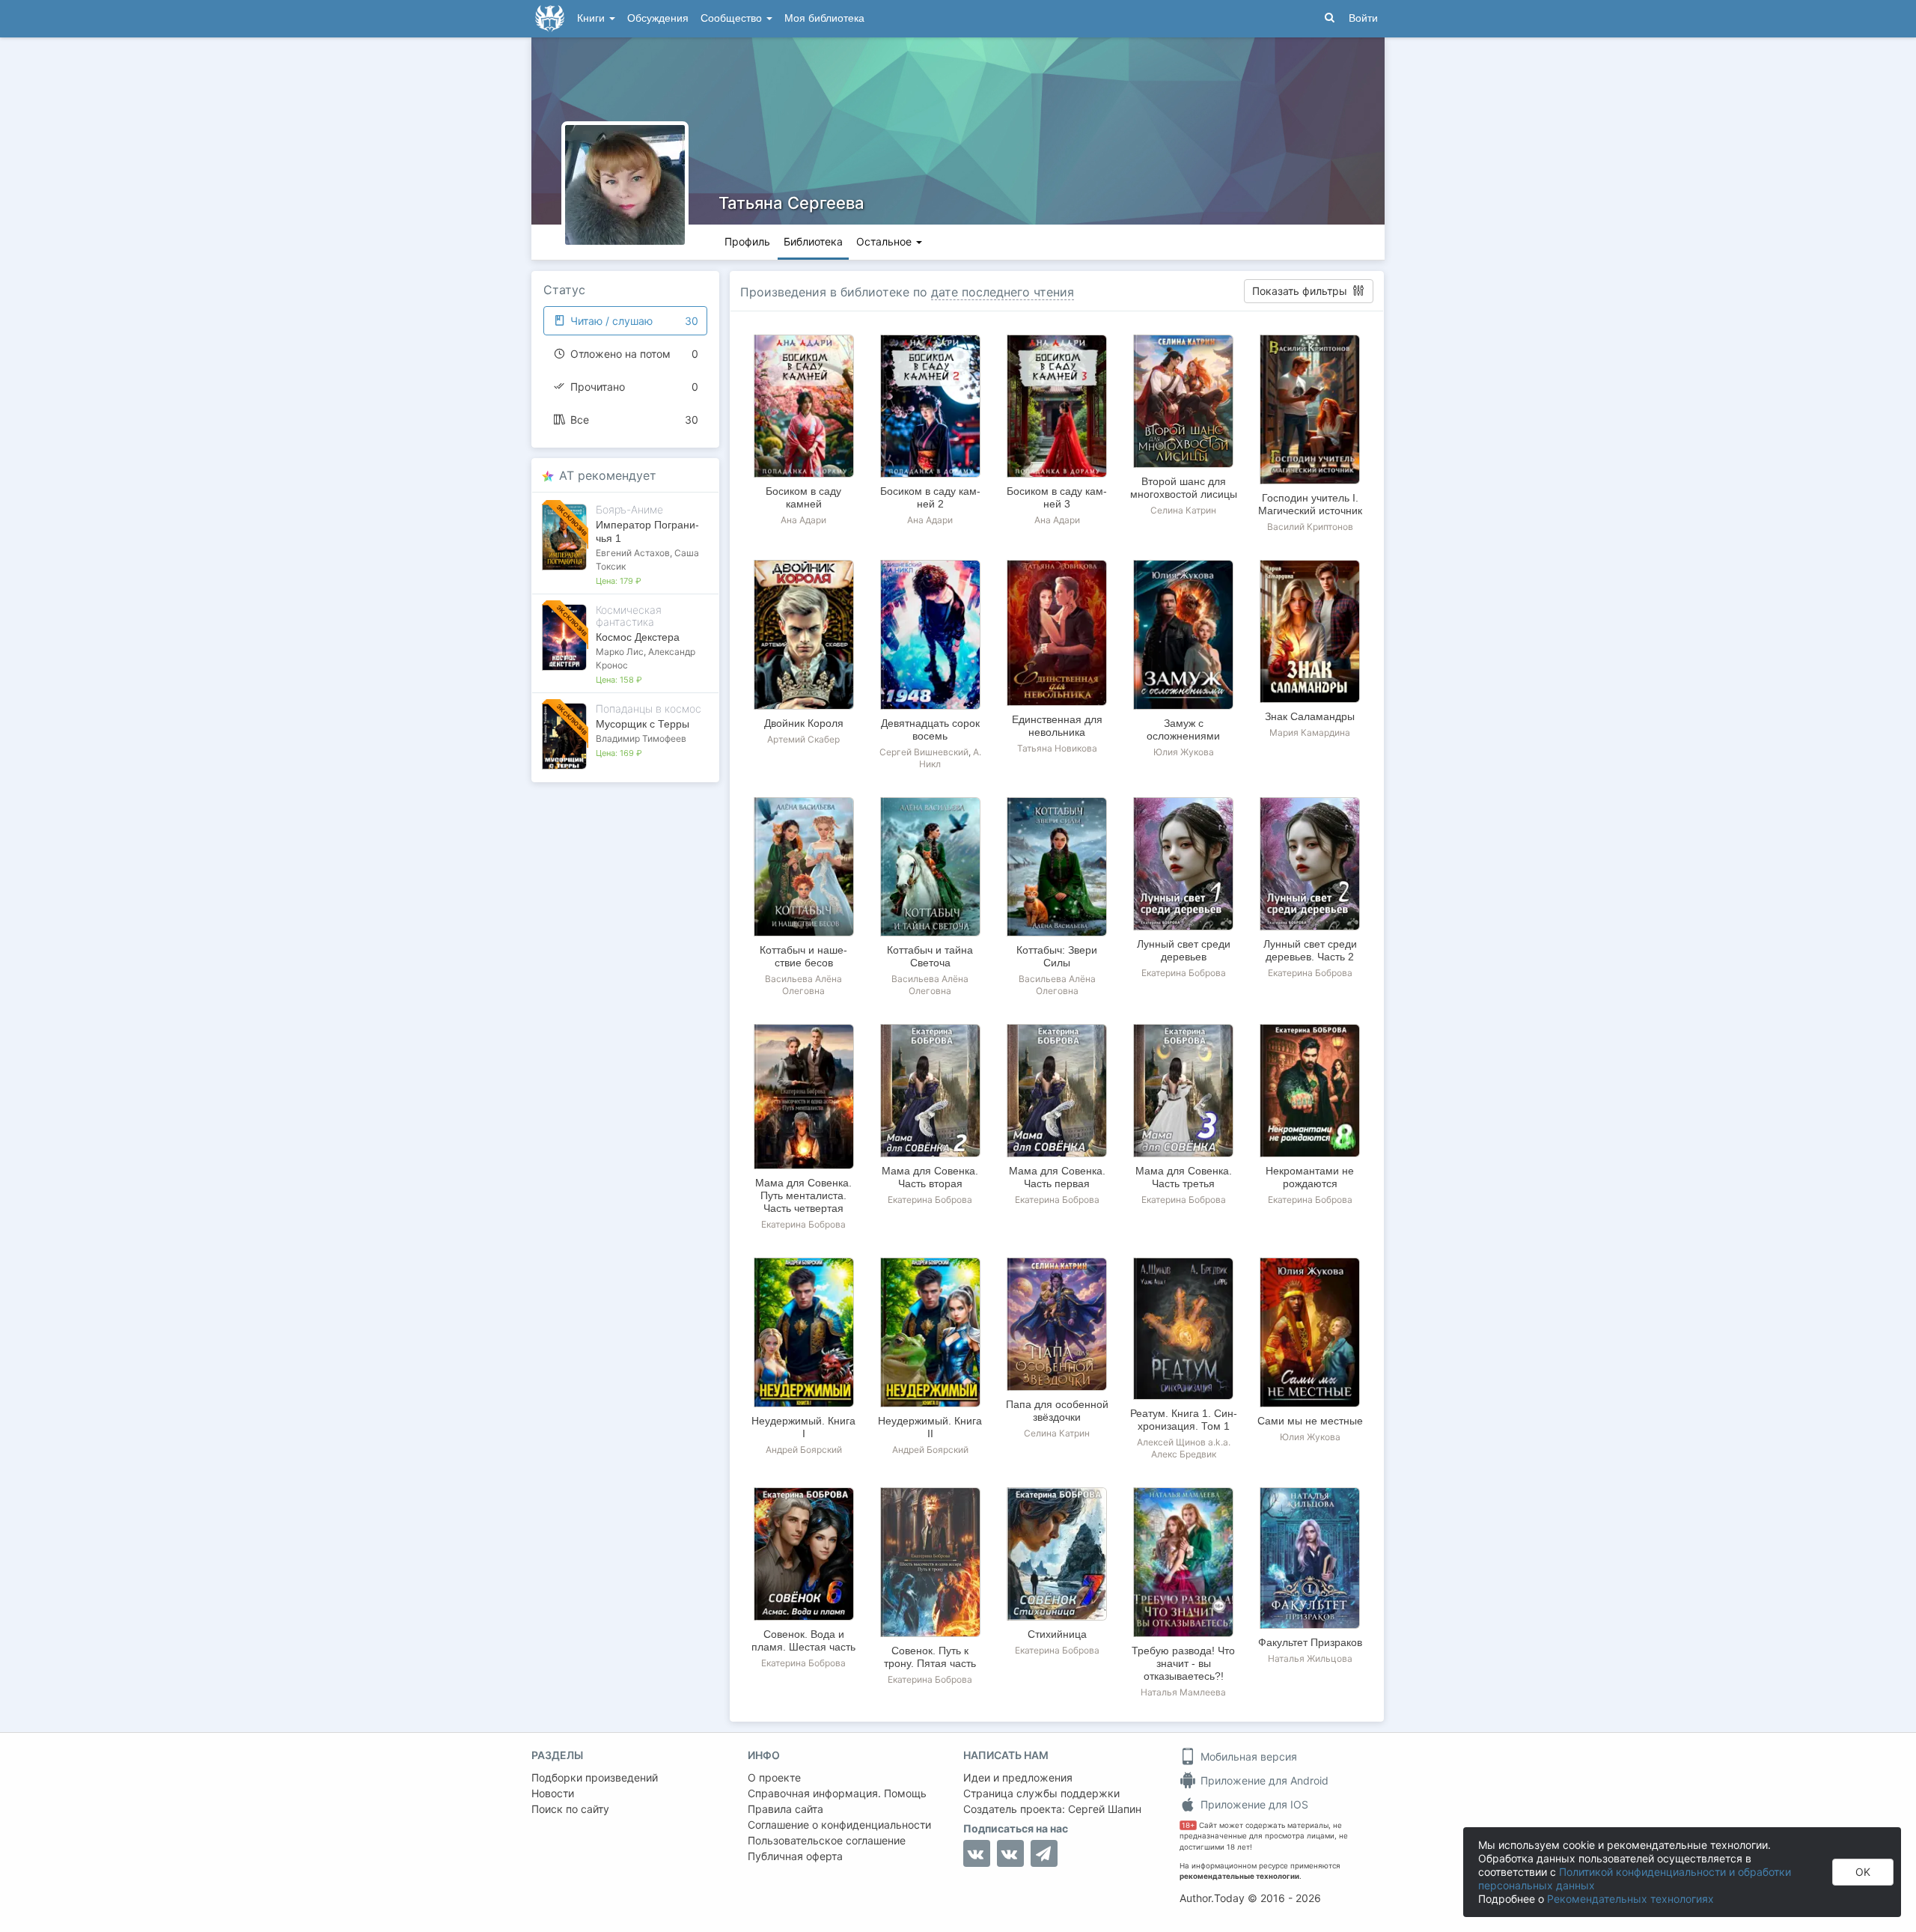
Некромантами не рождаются (1310, 1177)
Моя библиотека (824, 18)
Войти (1363, 18)
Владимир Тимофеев (641, 738)
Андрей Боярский (804, 1450)
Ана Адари (803, 520)
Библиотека (813, 241)
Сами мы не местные (1310, 1421)
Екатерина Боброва (1184, 973)
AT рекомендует (608, 475)
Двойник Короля (804, 723)
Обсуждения (658, 18)
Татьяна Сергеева (791, 203)
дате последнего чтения (1003, 292)
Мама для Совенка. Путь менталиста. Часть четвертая (803, 1195)
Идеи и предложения (1018, 1777)
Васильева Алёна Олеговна (803, 985)
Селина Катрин (1183, 510)
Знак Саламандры (1310, 716)
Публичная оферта (795, 1856)
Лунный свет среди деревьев (1184, 950)
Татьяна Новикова (1057, 748)
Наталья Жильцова (1310, 1658)
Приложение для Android (1263, 1780)
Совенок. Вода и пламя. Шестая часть (803, 1640)
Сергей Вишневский (924, 752)
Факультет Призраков (1310, 1642)
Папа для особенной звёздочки (1057, 1411)
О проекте (774, 1777)
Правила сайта (785, 1809)
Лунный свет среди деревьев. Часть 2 (1310, 950)
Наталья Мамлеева (1183, 1692)
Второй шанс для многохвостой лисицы (1184, 488)
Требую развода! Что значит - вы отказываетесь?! (1183, 1663)
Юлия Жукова (1184, 752)
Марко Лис (620, 652)
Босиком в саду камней (803, 497)
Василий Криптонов (1310, 527)
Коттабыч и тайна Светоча (930, 956)
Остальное (885, 241)
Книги (592, 18)
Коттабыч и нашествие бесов (803, 956)
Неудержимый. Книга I (803, 1427)
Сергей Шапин (1105, 1809)
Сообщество (733, 18)
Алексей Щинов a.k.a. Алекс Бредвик (1184, 1448)
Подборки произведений (595, 1777)
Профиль (747, 241)
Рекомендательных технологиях (1630, 1899)
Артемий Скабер (803, 739)
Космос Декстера (638, 637)
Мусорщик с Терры (643, 724)
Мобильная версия (1247, 1756)
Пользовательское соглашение (827, 1840)
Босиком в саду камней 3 (1057, 497)
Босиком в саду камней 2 (930, 497)
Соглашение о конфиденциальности (839, 1825)
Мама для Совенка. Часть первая (1057, 1177)
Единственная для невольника (1057, 726)
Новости (553, 1793)
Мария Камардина (1310, 732)
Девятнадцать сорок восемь (930, 729)
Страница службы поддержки (1041, 1793)
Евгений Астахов (633, 553)
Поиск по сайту (570, 1809)
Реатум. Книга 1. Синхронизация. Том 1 (1184, 1420)
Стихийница (1057, 1634)
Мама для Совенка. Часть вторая (930, 1177)
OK (1863, 1872)
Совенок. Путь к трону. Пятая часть (930, 1657)
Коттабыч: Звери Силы (1057, 956)
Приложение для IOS (1253, 1804)
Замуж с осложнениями (1183, 729)
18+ (1188, 1825)
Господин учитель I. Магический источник (1310, 504)
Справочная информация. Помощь (837, 1793)
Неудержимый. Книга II (930, 1427)
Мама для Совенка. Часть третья (1184, 1177)
